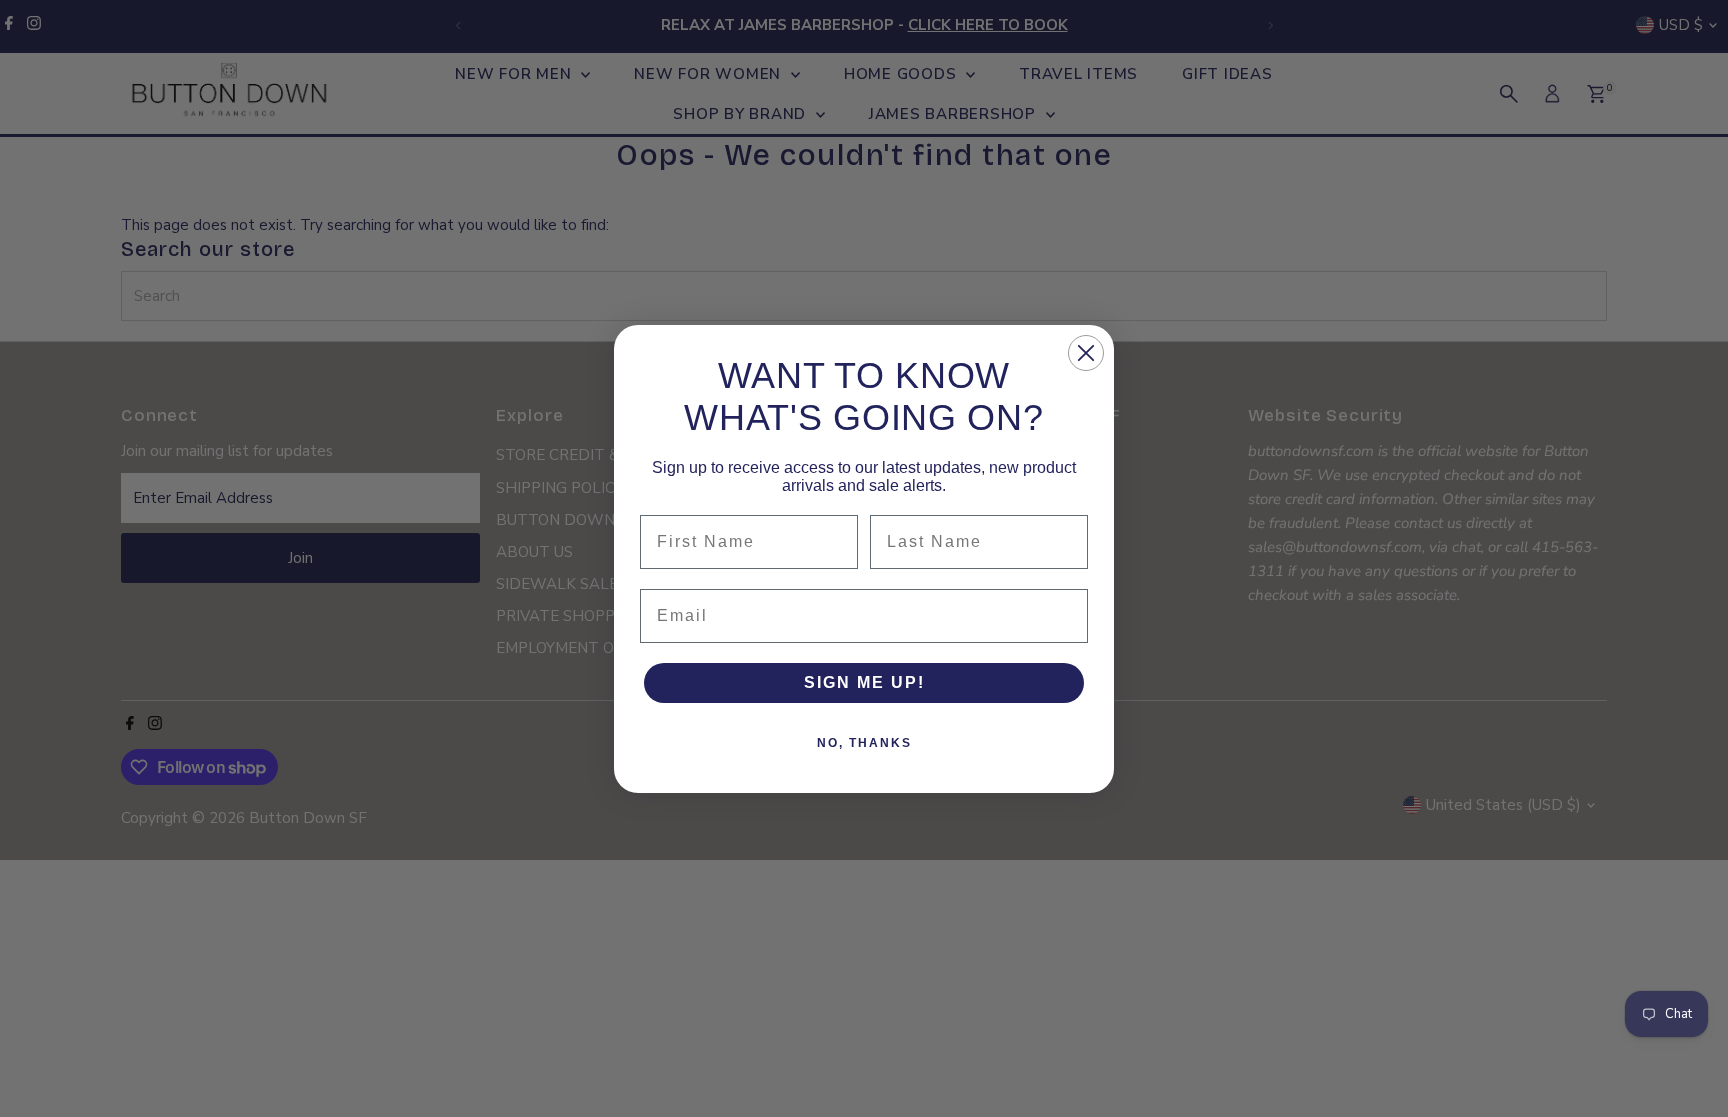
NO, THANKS (864, 743)
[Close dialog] (1086, 353)
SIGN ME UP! (864, 682)
